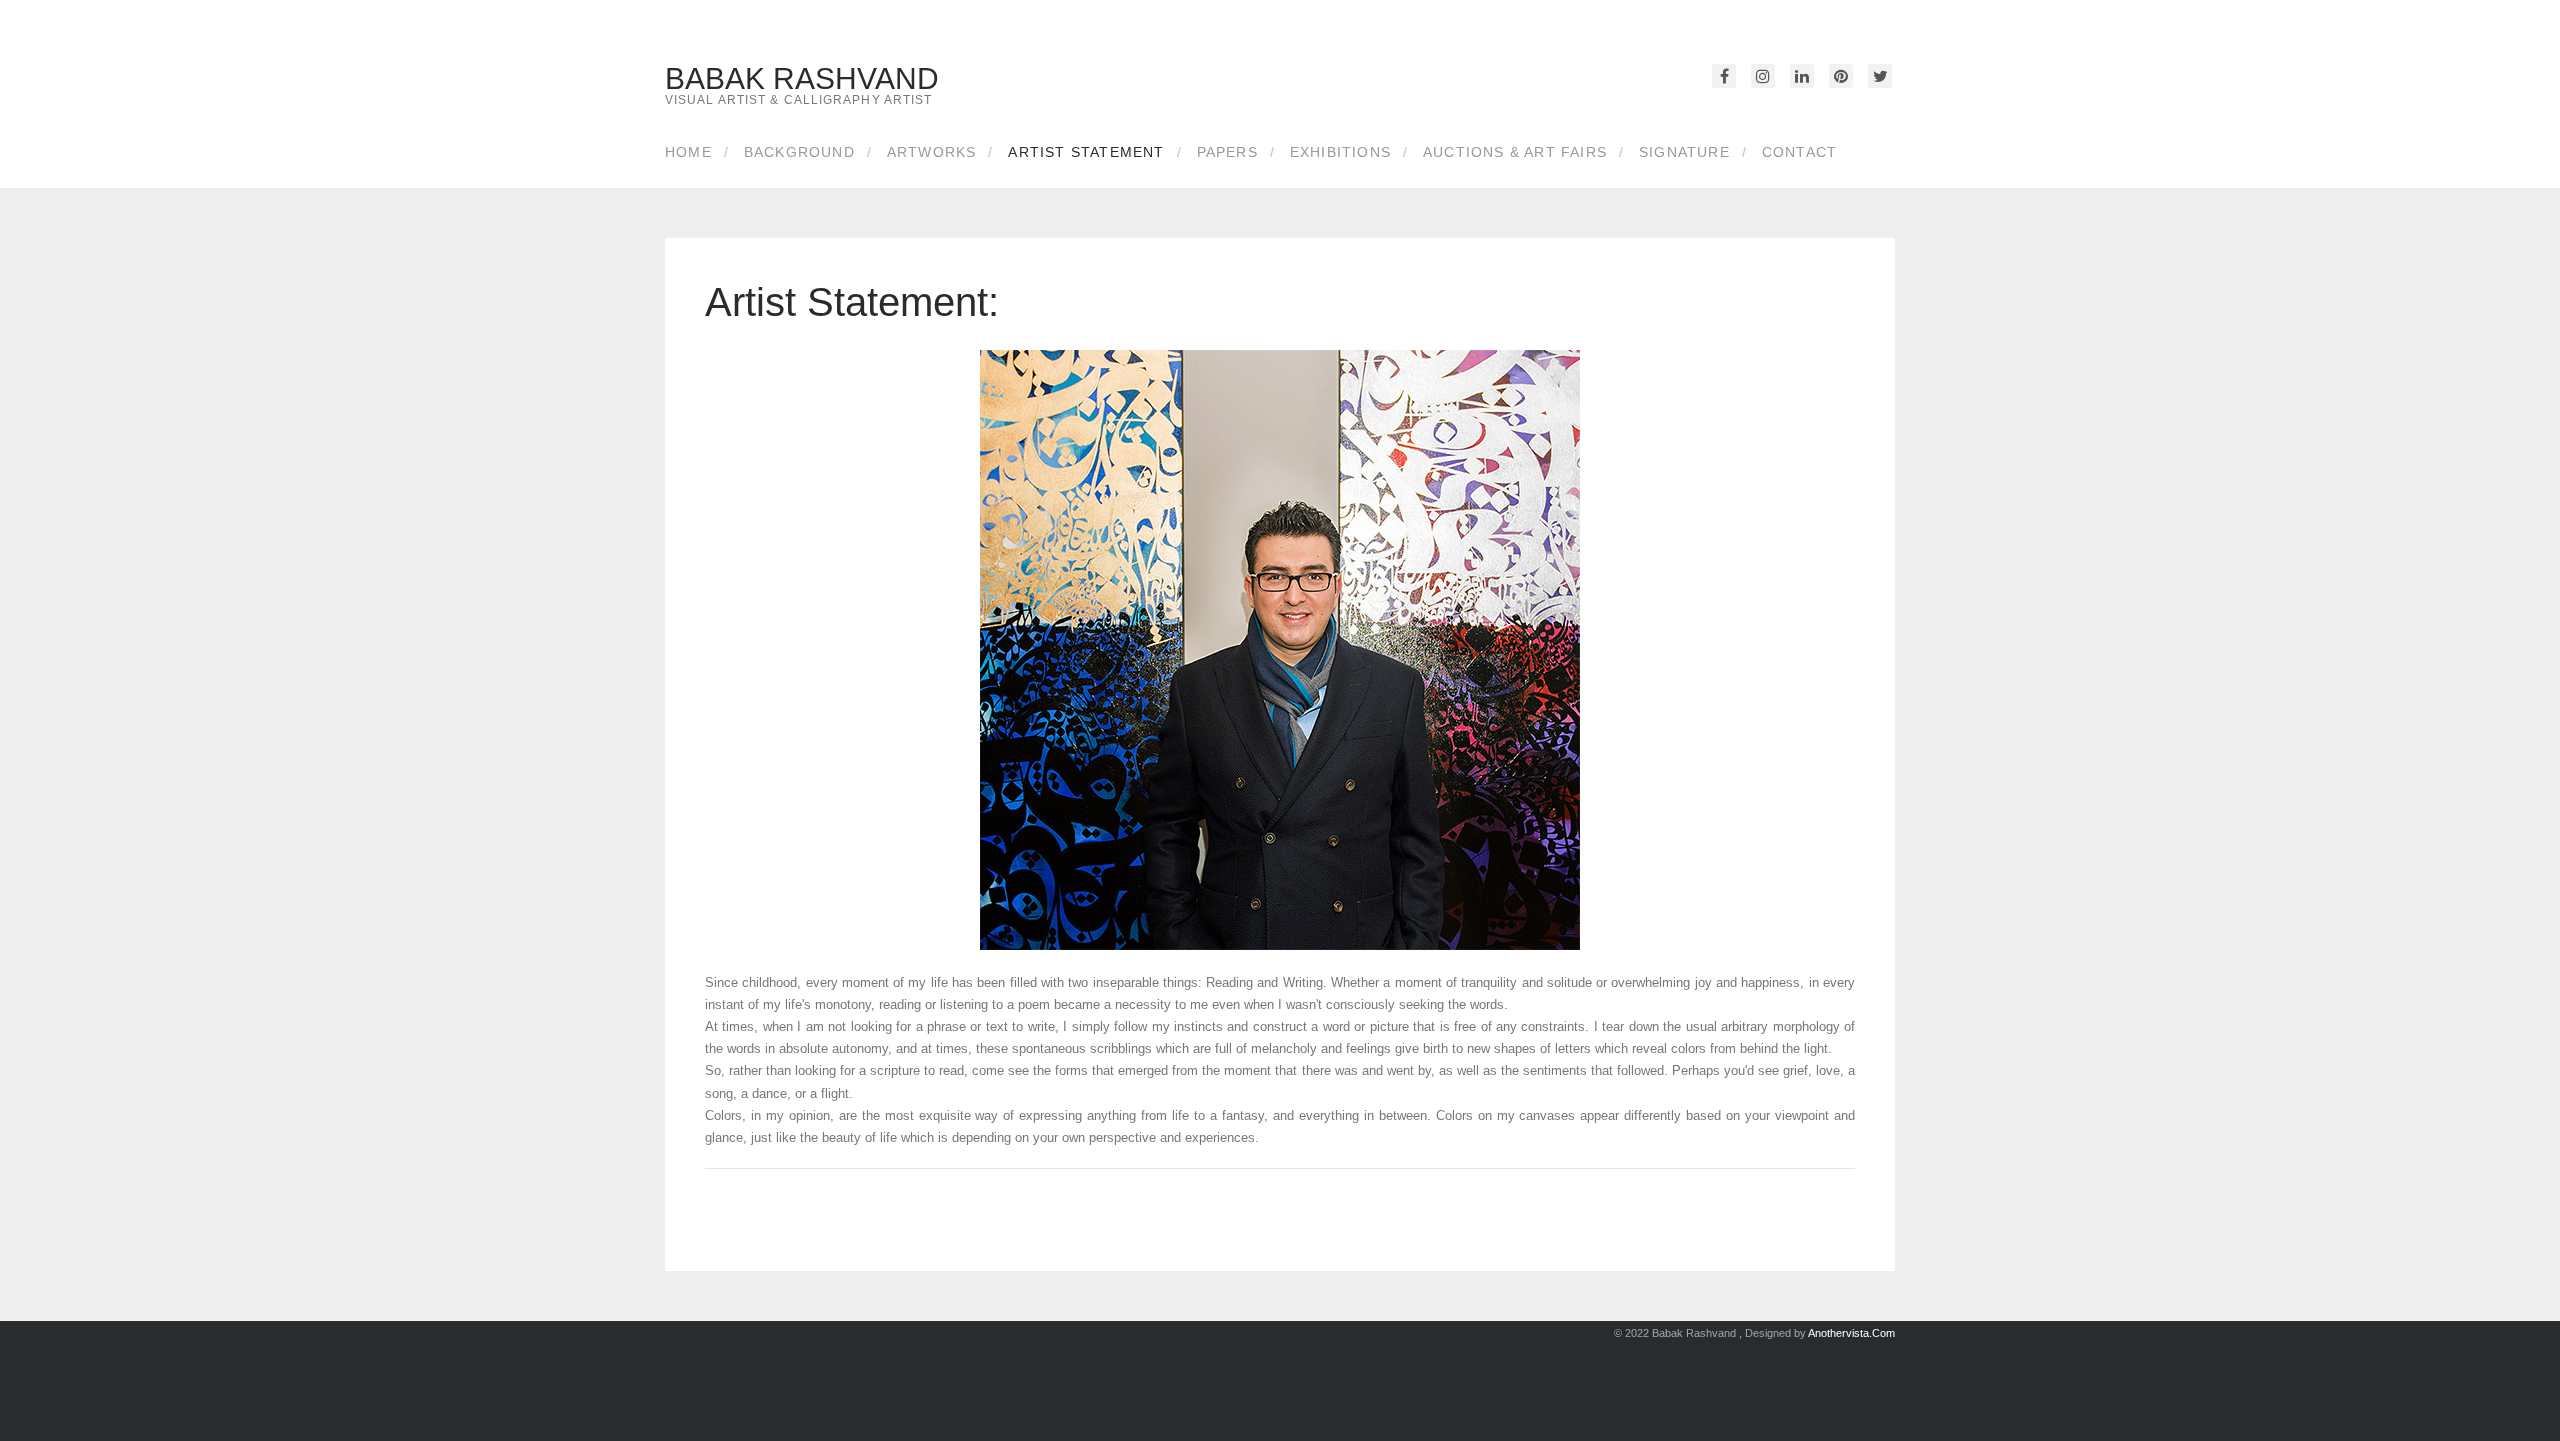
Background (799, 152)
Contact (1799, 152)
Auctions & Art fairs (1515, 152)
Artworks (932, 152)
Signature (1684, 152)
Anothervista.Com (1851, 1333)
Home (688, 152)
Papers (1227, 152)
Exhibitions (1340, 152)
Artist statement (1086, 152)
